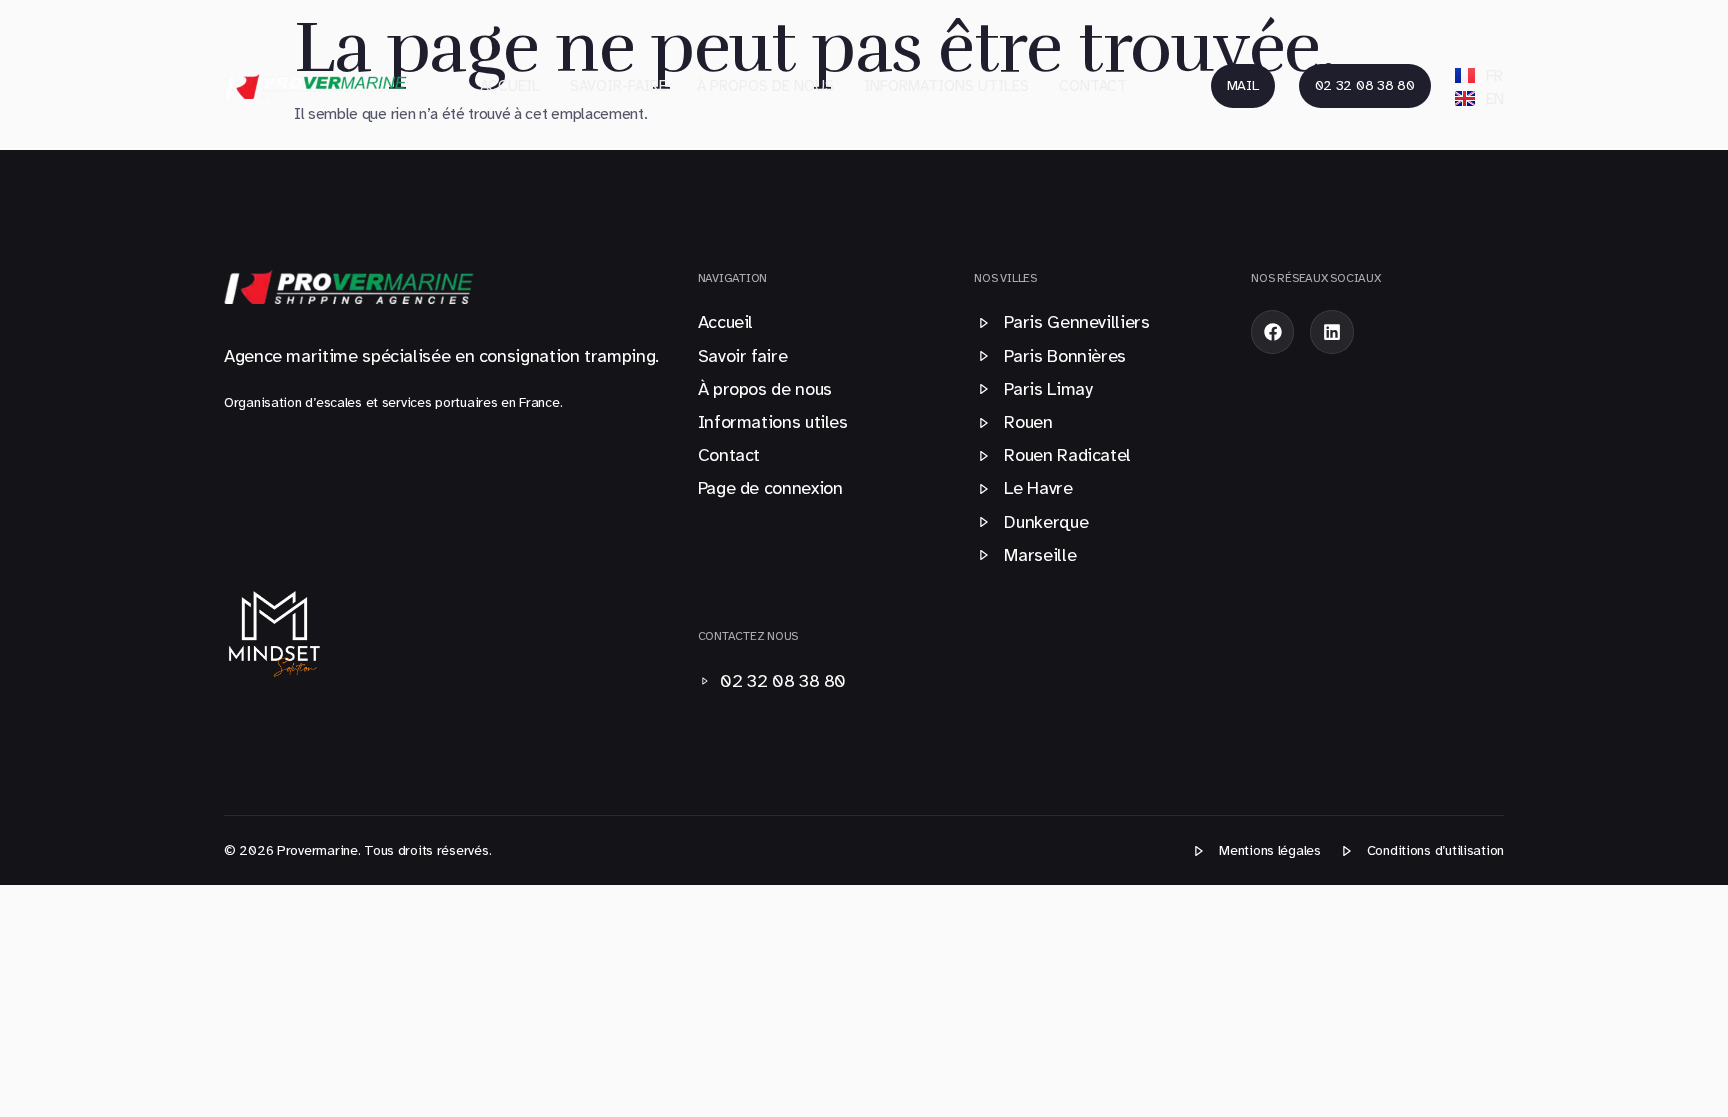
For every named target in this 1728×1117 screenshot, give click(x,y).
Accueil (510, 86)
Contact (1093, 86)
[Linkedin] (1331, 331)
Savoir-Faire (618, 86)
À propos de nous (765, 86)
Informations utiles (946, 86)
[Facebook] (1272, 331)
